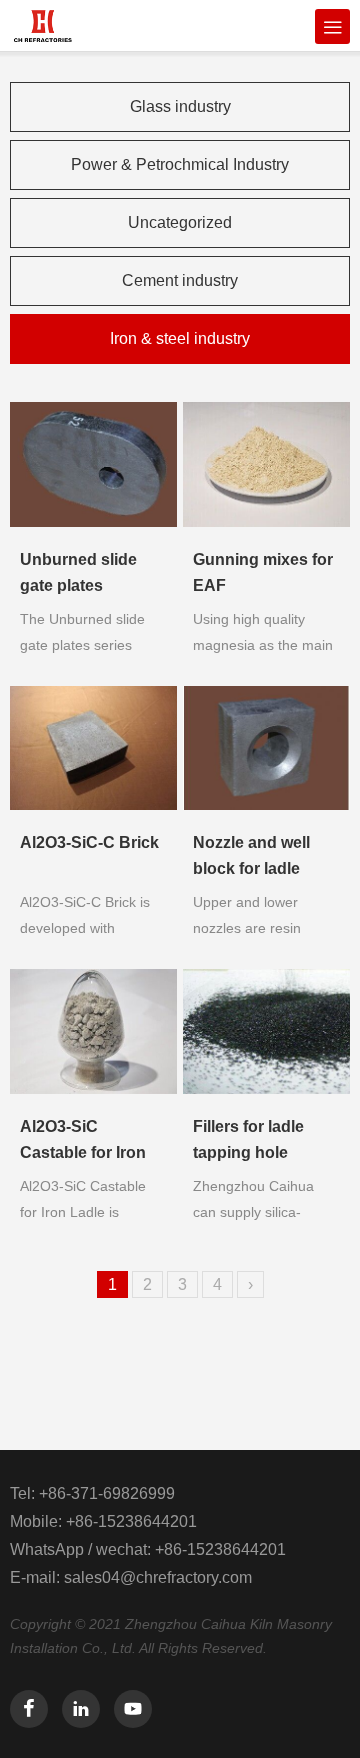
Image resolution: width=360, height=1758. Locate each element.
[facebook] (29, 1709)
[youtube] (133, 1709)
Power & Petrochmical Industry (180, 164)
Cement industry (180, 280)
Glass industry (180, 106)
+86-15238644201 (131, 1521)
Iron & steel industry (180, 338)
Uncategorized (180, 222)
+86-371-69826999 (107, 1493)
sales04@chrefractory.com (158, 1577)
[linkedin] (81, 1709)
